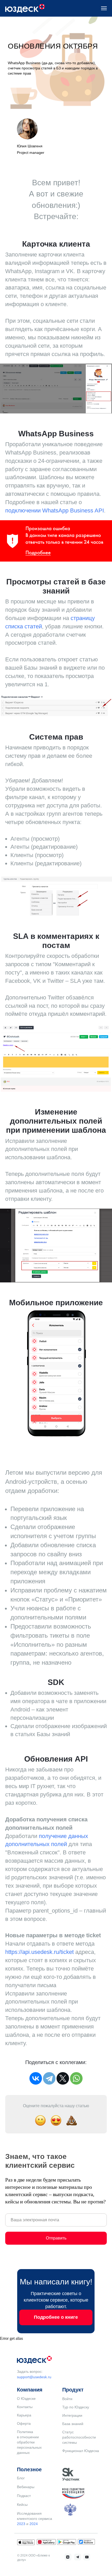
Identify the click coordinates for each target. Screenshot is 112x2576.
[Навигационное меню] (104, 8)
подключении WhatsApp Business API (55, 1444)
